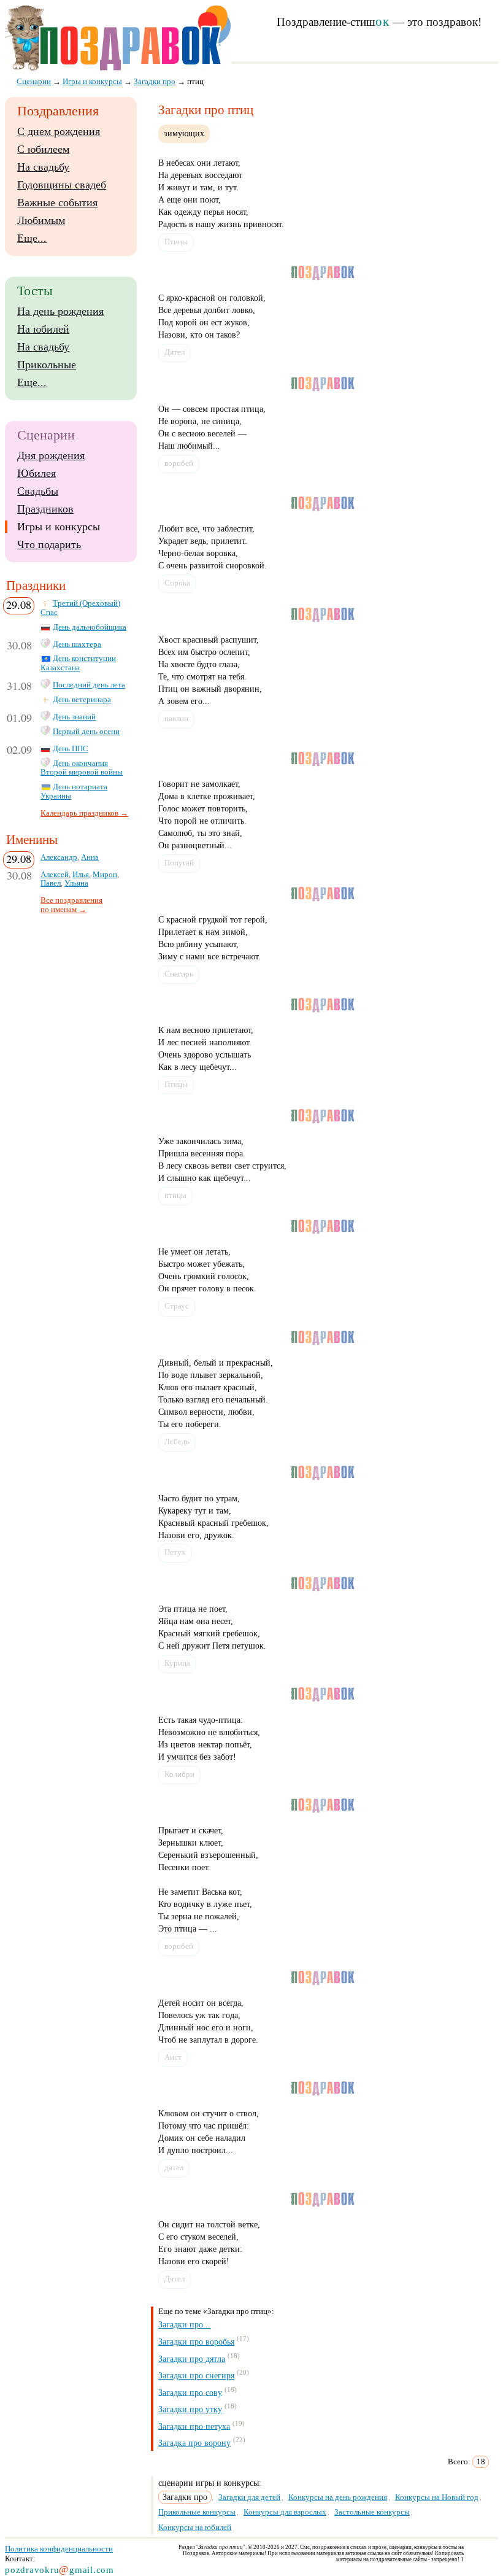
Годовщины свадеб (62, 185)
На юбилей (43, 329)
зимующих (184, 133)
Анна (90, 857)
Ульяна (76, 883)
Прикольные (47, 365)
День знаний (74, 717)
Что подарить (49, 544)
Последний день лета (89, 685)
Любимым (41, 220)
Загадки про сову (190, 2392)
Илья (81, 875)
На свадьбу (43, 167)
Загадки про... (184, 2325)
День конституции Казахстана (78, 663)
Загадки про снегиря (196, 2376)
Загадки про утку (190, 2409)
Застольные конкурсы (372, 2512)
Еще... (32, 238)
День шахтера (77, 644)
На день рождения (60, 311)
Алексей (55, 875)
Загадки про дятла (192, 2358)
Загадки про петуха (194, 2426)
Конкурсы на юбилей (195, 2527)
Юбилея (36, 473)
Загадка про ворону (194, 2443)
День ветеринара (82, 700)
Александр (59, 857)
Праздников (45, 509)
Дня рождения (51, 455)
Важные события (57, 203)
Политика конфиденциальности (59, 2549)
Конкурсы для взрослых (285, 2512)
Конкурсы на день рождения (338, 2497)
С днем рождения (59, 131)
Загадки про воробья (196, 2342)
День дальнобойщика (90, 627)
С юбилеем (43, 149)
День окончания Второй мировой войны (82, 768)
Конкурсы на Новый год (437, 2497)
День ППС (71, 749)
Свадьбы (38, 491)
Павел (51, 883)
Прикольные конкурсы (197, 2512)
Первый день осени (86, 732)
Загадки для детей (249, 2497)
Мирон (105, 875)
